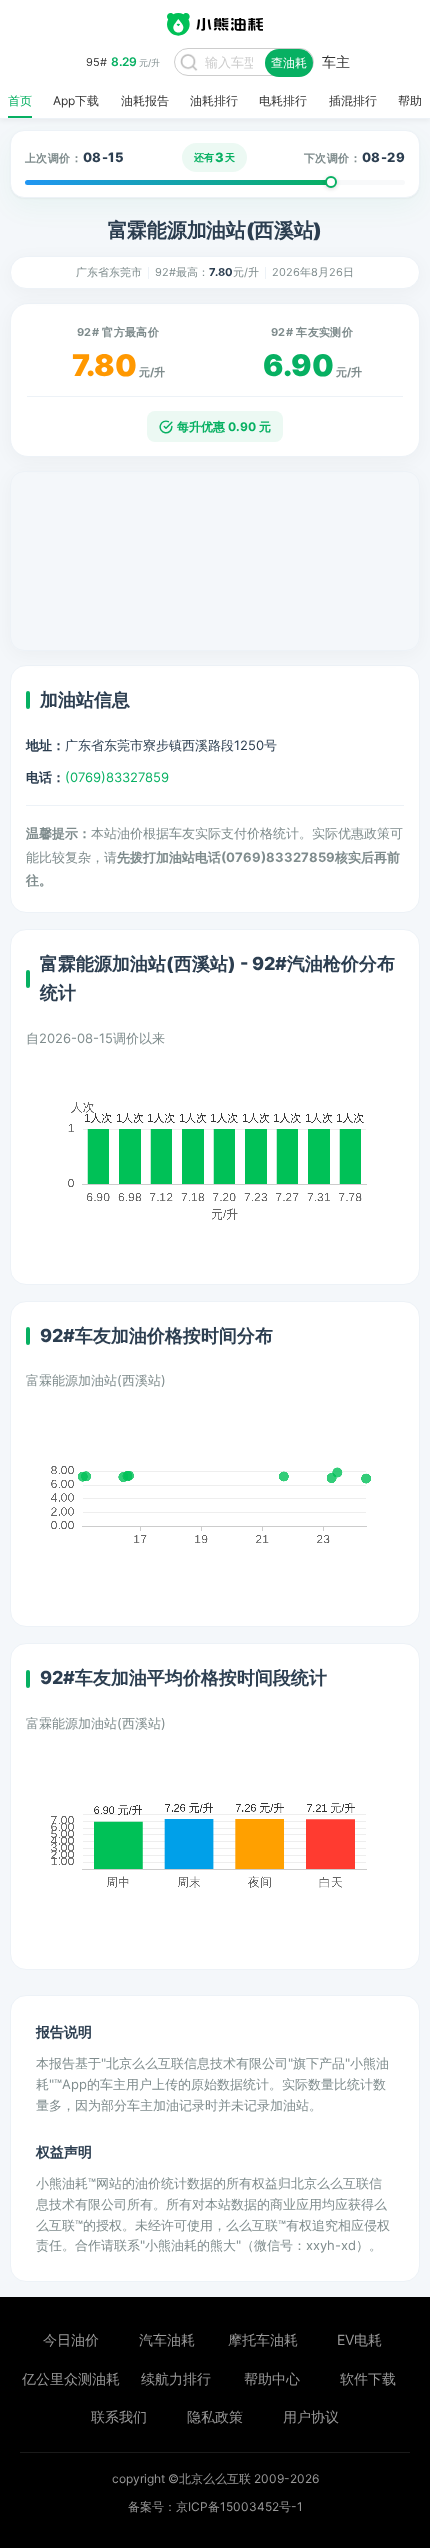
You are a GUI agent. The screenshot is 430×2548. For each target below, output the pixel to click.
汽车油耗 (167, 2339)
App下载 (76, 101)
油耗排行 (214, 101)
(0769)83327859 (117, 777)
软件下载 (368, 2378)
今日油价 (71, 2339)
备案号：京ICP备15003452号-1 (215, 2506)
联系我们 (119, 2416)
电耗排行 (283, 101)
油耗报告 (145, 101)
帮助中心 (272, 2378)
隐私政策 (215, 2416)
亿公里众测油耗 (71, 2378)
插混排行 (353, 101)
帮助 (410, 101)
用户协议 (311, 2416)
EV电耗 (359, 2339)
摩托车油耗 (263, 2339)
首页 (20, 101)
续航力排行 (176, 2378)
